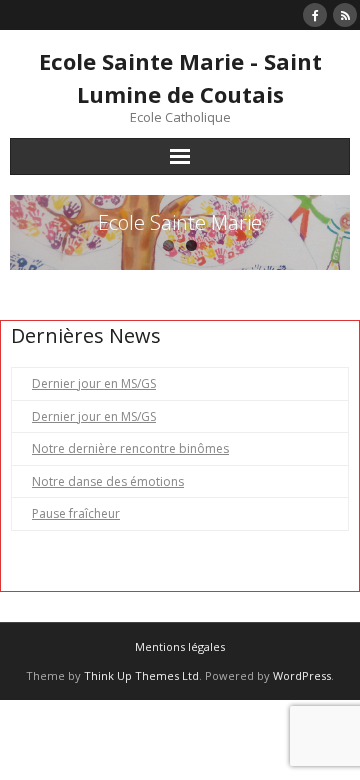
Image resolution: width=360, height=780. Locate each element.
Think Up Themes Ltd (141, 675)
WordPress (302, 675)
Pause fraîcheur (76, 513)
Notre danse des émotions (108, 481)
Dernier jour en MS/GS (94, 383)
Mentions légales (180, 646)
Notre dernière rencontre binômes (130, 448)
